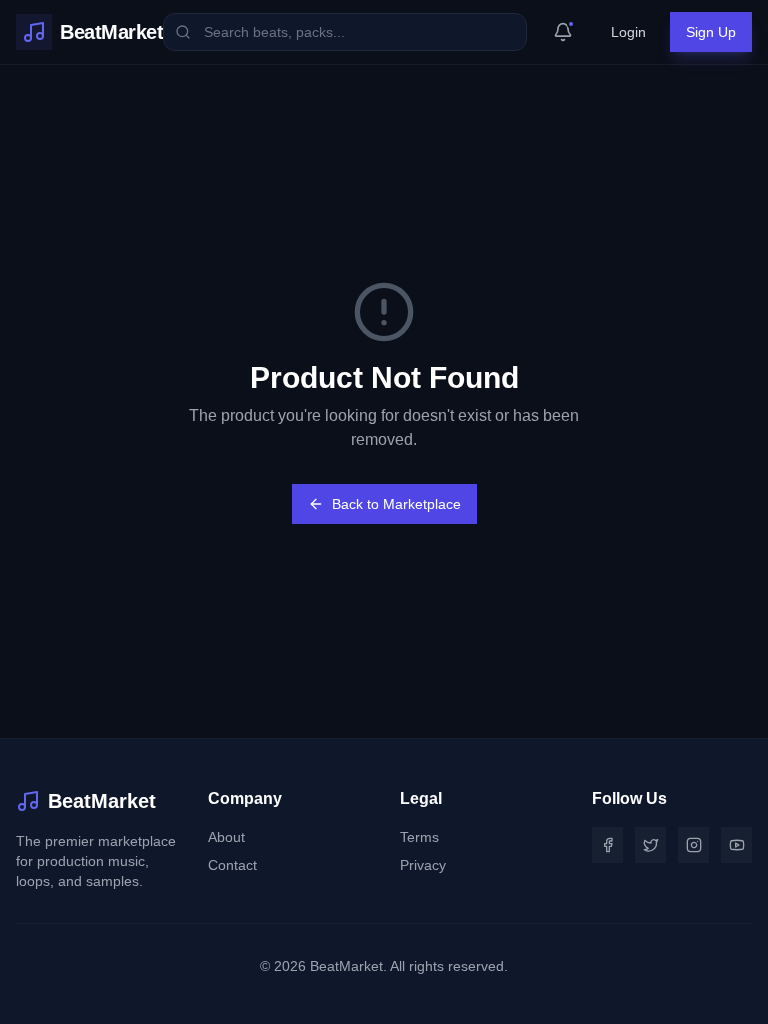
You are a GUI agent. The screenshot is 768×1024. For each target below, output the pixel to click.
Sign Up (711, 32)
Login (628, 32)
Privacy (423, 865)
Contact (232, 865)
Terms (419, 837)
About (226, 837)
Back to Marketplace (396, 504)
